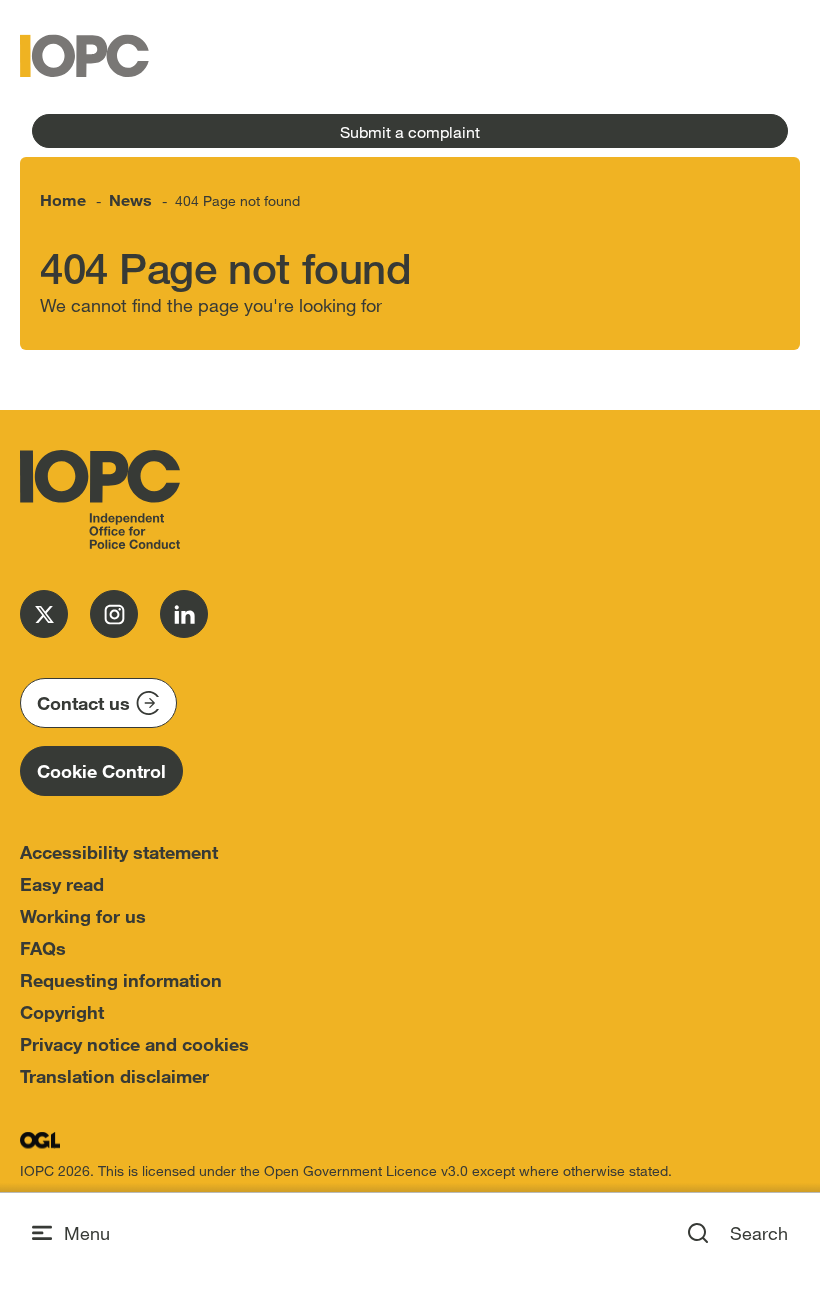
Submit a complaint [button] (410, 131)
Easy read (62, 884)
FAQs (43, 948)
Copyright (62, 1012)
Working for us (83, 916)
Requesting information (121, 980)
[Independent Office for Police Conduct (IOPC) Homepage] (100, 500)
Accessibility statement (119, 852)
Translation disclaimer (114, 1076)
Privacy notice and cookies (134, 1044)
